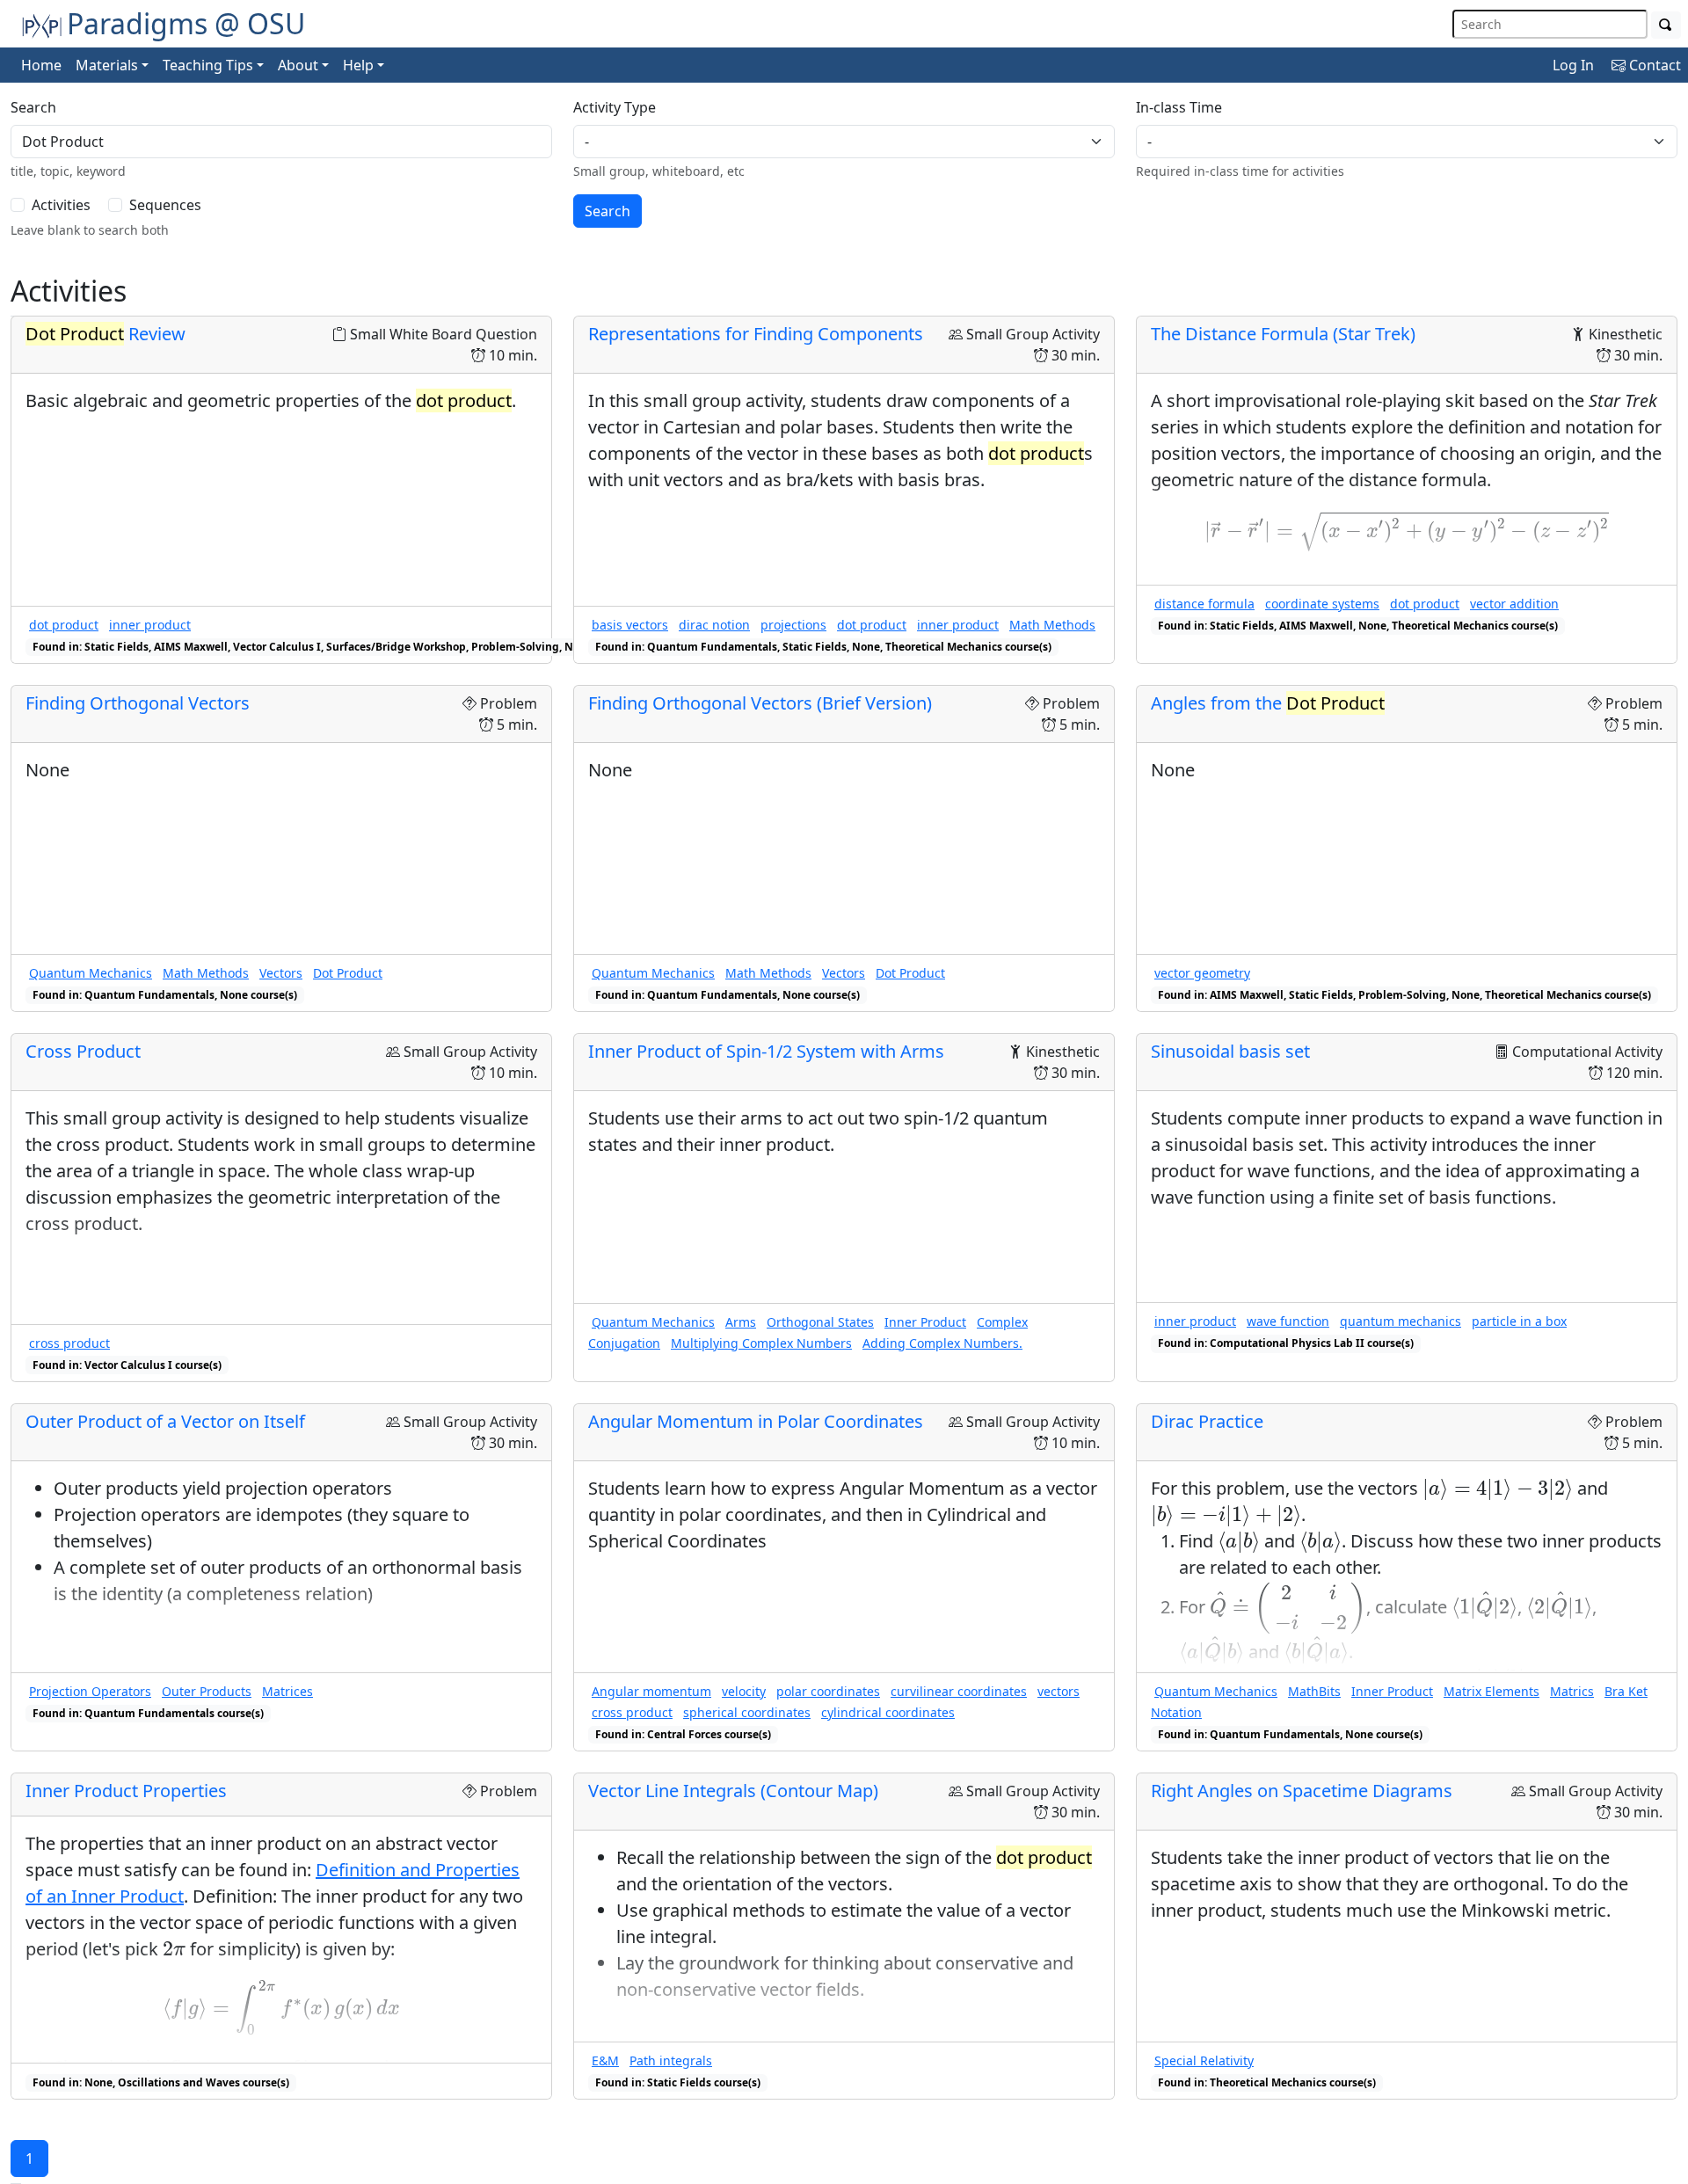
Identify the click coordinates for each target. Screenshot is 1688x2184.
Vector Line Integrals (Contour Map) (733, 1791)
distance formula (1204, 604)
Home (41, 65)
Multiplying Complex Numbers (761, 1343)
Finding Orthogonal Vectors (138, 703)
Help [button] (358, 65)
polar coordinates (828, 1691)
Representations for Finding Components (756, 334)
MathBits (1314, 1691)
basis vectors (630, 625)
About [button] (298, 65)
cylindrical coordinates (888, 1712)
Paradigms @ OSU (186, 23)
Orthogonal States (820, 1322)
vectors (1059, 1691)
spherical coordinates (747, 1712)
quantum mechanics (1401, 1321)
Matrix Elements (1492, 1691)
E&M (605, 2060)
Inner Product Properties (126, 1791)
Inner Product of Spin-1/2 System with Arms (766, 1051)
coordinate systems (1322, 604)
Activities (61, 205)
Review (105, 334)
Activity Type (615, 107)
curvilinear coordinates (959, 1691)
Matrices (287, 1691)
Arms (741, 1322)
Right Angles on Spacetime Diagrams (1302, 1791)
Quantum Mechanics (91, 973)
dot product (64, 625)
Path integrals (671, 2060)
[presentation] (1407, 531)
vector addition (1514, 604)
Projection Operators (90, 1691)
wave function (1288, 1321)
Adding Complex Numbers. (942, 1343)
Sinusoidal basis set (1230, 1051)
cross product (69, 1343)
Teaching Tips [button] (208, 65)
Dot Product (348, 973)
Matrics (1572, 1691)
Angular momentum (651, 1691)
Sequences (165, 205)
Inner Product (925, 1322)
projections (793, 625)
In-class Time (1179, 107)
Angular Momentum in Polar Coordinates (756, 1421)
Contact (1653, 65)
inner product (150, 625)
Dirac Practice (1207, 1421)
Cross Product (83, 1051)
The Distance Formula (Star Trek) (1283, 334)
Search (33, 107)
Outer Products (207, 1691)
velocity (744, 1691)
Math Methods (1052, 625)
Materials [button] (107, 65)
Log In (1573, 65)
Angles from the (1268, 703)
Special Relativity (1204, 2060)
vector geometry (1202, 973)
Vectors (281, 973)
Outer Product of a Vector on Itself (165, 1421)
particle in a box (1519, 1321)
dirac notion (714, 625)
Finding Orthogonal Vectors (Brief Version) (760, 703)
